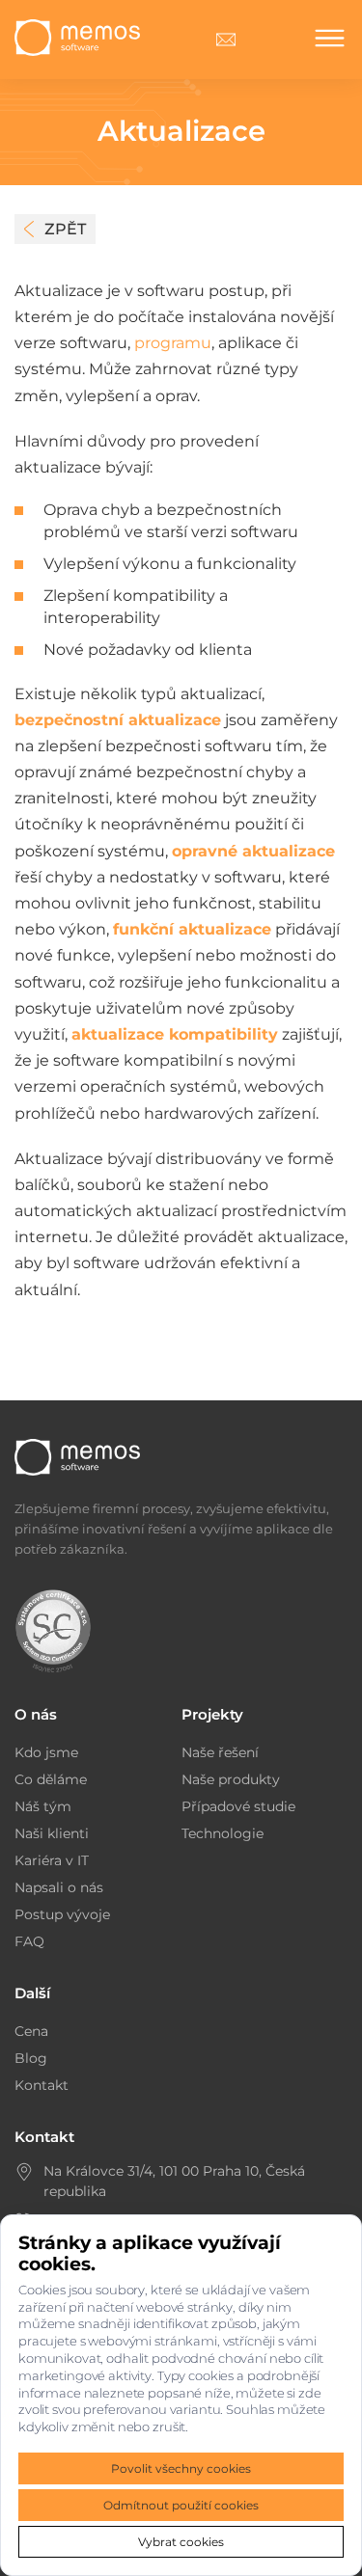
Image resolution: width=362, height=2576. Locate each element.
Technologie (223, 1833)
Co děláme (51, 1779)
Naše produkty (231, 1779)
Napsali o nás (59, 1887)
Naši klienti (52, 1833)
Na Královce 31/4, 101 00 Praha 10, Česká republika (174, 2181)
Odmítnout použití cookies (181, 2505)
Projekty (212, 1714)
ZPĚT (65, 229)
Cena (31, 2031)
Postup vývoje (62, 1914)
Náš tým (43, 1806)
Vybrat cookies (181, 2542)
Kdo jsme (46, 1752)
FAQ (29, 1941)
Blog (31, 2058)
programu (173, 343)
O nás (36, 1714)
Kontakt (42, 2085)
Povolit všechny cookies (181, 2468)
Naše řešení (220, 1752)
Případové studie (238, 1806)
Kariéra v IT (52, 1860)
